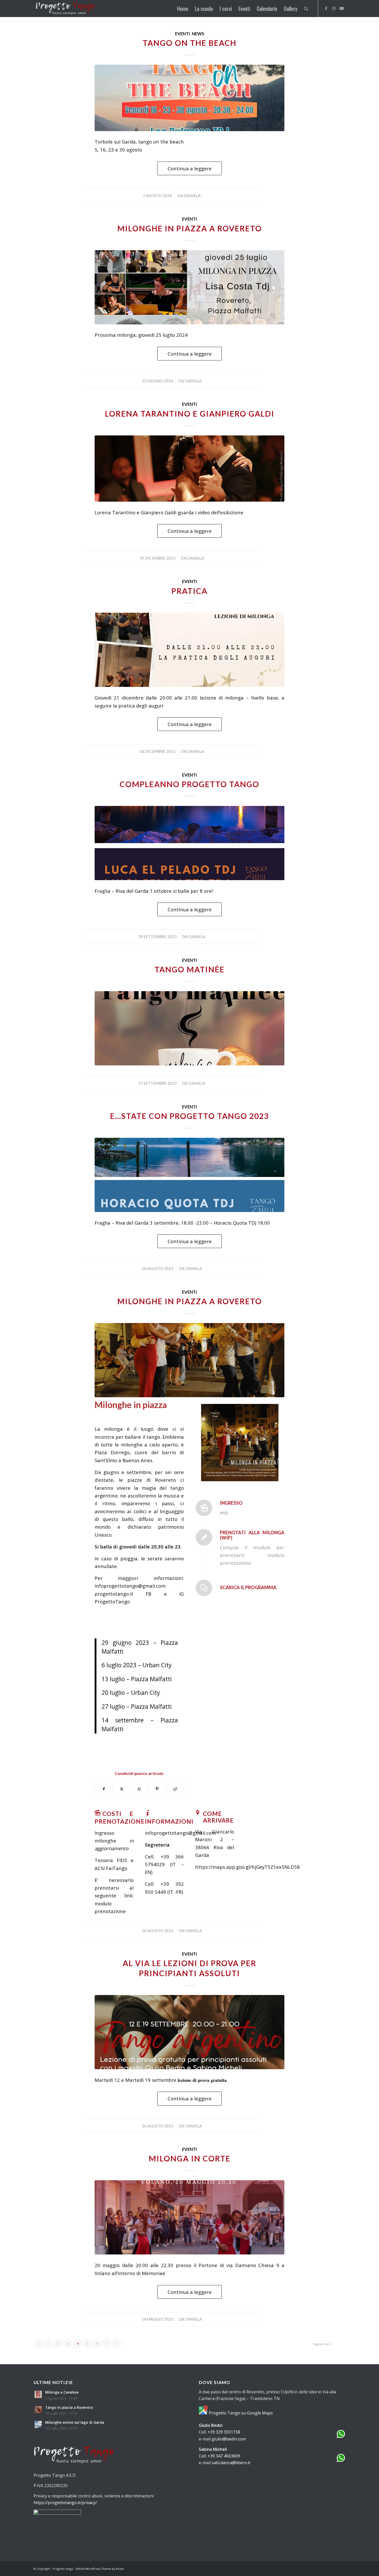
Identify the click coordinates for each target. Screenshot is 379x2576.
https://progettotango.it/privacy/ (65, 2503)
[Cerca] (306, 9)
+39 (165, 1857)
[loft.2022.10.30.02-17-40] (190, 469)
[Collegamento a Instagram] (334, 8)
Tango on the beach (190, 43)
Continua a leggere (190, 168)
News (198, 34)
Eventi (183, 34)
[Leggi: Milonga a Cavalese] (38, 2394)
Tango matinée (190, 969)
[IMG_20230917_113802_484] (190, 1028)
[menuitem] (183, 9)
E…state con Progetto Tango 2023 (190, 1116)
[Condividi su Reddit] (175, 1789)
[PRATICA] (190, 650)
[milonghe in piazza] (190, 1360)
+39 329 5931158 (224, 2432)
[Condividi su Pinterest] (157, 1789)
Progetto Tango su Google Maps (240, 2413)
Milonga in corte (190, 2158)
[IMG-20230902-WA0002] (190, 1175)
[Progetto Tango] (66, 9)
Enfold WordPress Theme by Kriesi (100, 2569)
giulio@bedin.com (229, 2439)
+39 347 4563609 (224, 2456)
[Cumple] (190, 843)
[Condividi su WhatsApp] (139, 1789)
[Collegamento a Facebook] (326, 8)
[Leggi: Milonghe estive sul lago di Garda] (38, 2425)
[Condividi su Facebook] (104, 1789)
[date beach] (190, 98)
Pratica (190, 591)
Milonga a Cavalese (62, 2392)
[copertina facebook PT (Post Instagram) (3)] (190, 287)
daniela (192, 196)
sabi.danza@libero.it (231, 2463)
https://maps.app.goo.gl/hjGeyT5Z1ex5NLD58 (248, 1867)
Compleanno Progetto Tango (190, 784)
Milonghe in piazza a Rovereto (190, 228)
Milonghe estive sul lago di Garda (75, 2422)
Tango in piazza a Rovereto (69, 2407)
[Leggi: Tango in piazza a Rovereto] (38, 2410)
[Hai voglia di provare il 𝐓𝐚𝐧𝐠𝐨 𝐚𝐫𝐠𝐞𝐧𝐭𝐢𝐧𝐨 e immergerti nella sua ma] (190, 2032)
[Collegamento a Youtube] (342, 8)
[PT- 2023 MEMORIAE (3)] (190, 2217)
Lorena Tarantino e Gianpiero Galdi (190, 414)
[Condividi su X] (122, 1789)
